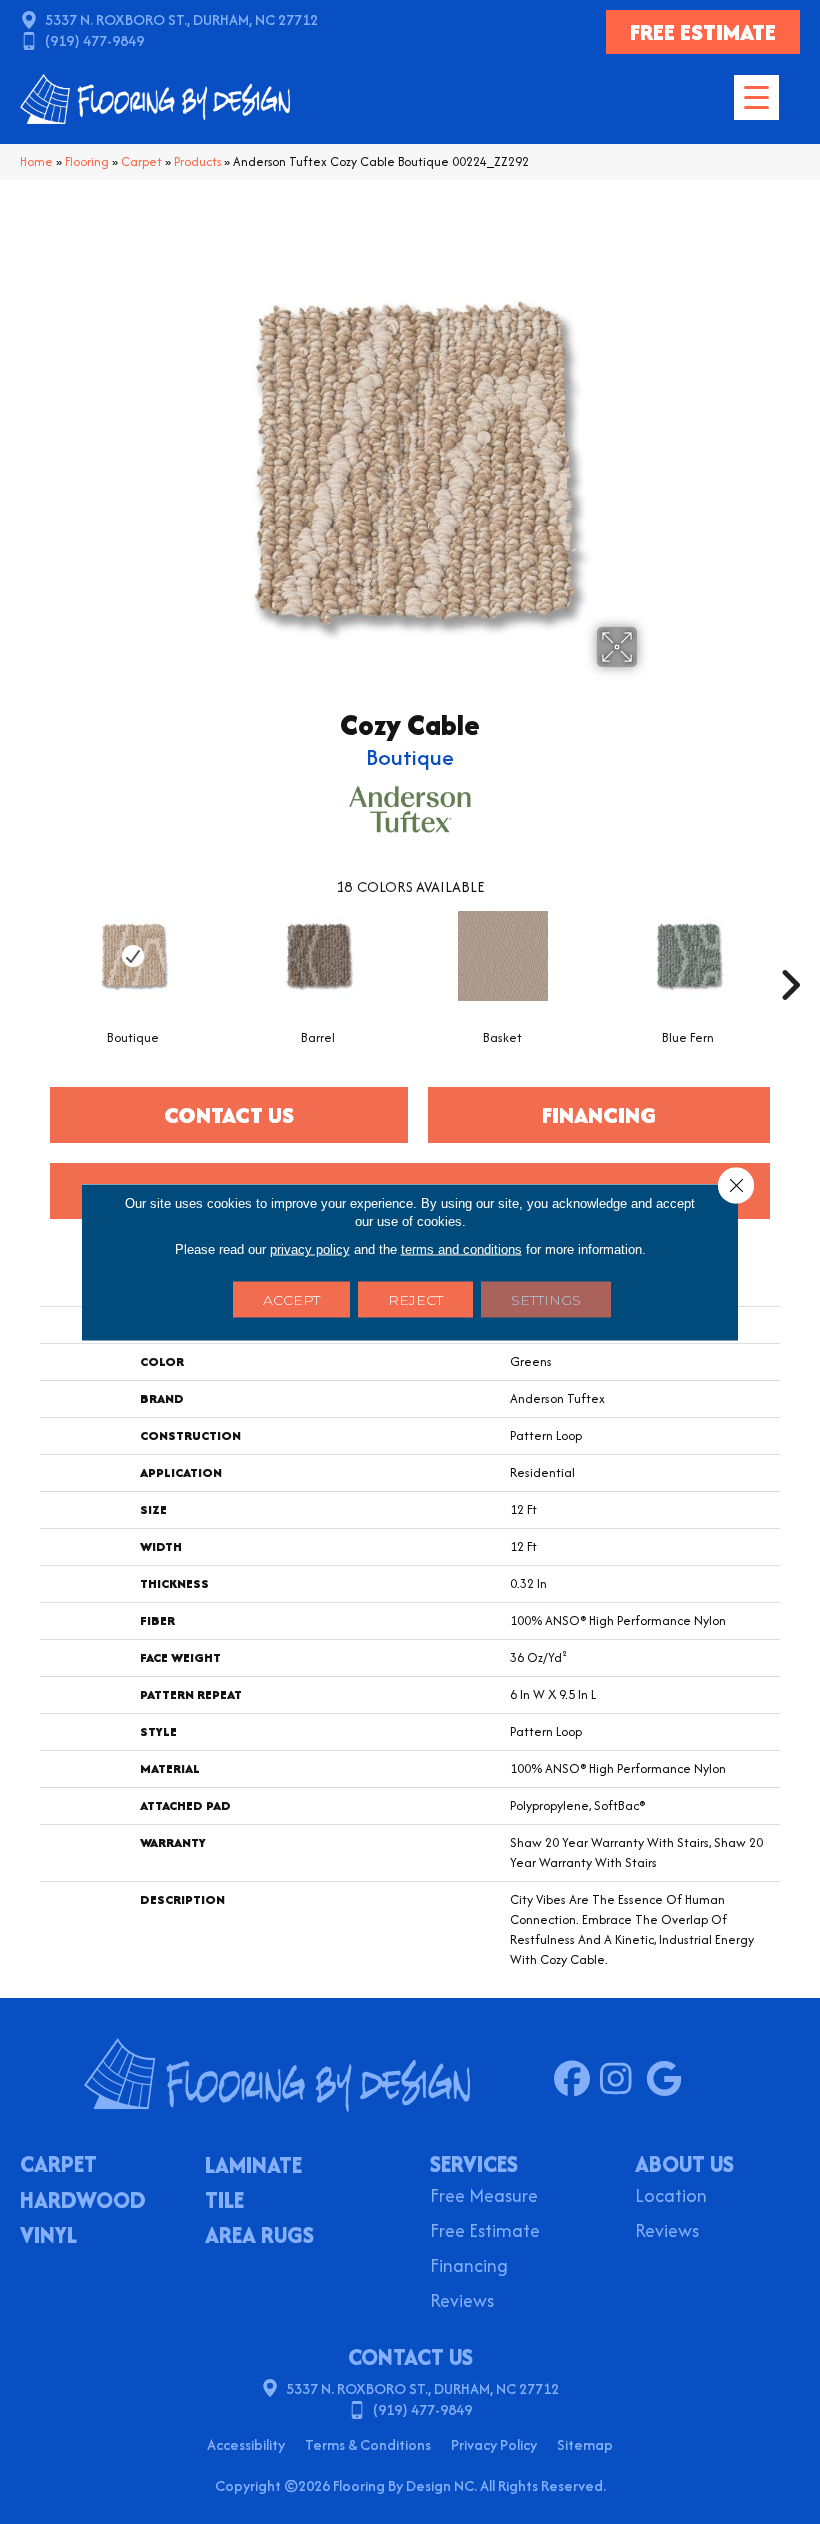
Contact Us (229, 1115)
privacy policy (310, 1249)
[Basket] (502, 956)
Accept (291, 1300)
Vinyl (48, 2237)
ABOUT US (684, 2164)
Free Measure (484, 2197)
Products (197, 161)
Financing (469, 2267)
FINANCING (599, 1115)
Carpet (141, 161)
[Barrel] (317, 956)
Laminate (253, 2167)
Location (671, 2197)
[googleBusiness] (668, 2080)
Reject (415, 1300)
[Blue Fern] (687, 956)
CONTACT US (410, 2357)
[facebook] (576, 2080)
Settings (546, 1300)
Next (790, 955)
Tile (224, 2202)
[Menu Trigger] (756, 97)
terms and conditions (461, 1249)
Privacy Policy (494, 2444)
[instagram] (622, 2080)
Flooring (87, 161)
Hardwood (83, 2202)
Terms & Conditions (368, 2444)
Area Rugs (259, 2237)
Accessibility (246, 2444)
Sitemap (585, 2444)
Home (36, 161)
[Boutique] (132, 956)
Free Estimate (485, 2232)
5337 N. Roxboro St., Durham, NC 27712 (181, 19)
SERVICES (474, 2164)
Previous (30, 955)
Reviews (462, 2302)
